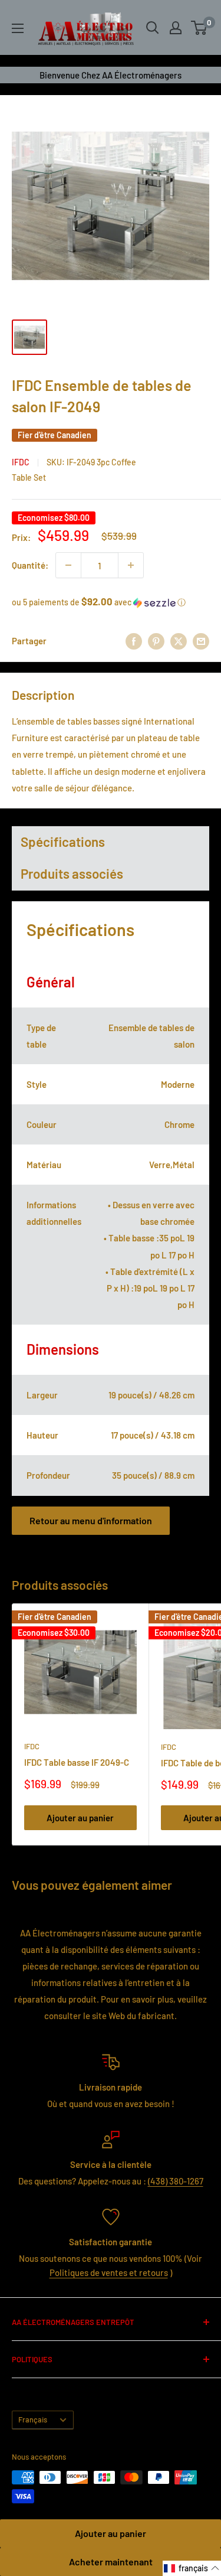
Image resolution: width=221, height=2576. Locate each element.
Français (33, 2420)
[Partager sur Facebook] (134, 641)
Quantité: (30, 565)
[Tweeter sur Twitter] (179, 641)
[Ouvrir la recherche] (153, 28)
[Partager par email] (201, 641)
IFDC (21, 462)
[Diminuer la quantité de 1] (68, 565)
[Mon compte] (176, 28)
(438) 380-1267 (176, 2181)
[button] (111, 602)
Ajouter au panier (111, 2533)
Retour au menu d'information (91, 1520)
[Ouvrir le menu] (18, 28)
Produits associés (72, 873)
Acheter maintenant (111, 2562)
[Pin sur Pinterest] (156, 641)
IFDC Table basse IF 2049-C (77, 1762)
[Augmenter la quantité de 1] (131, 565)
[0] (199, 28)
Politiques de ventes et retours (109, 2272)
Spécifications (63, 842)
